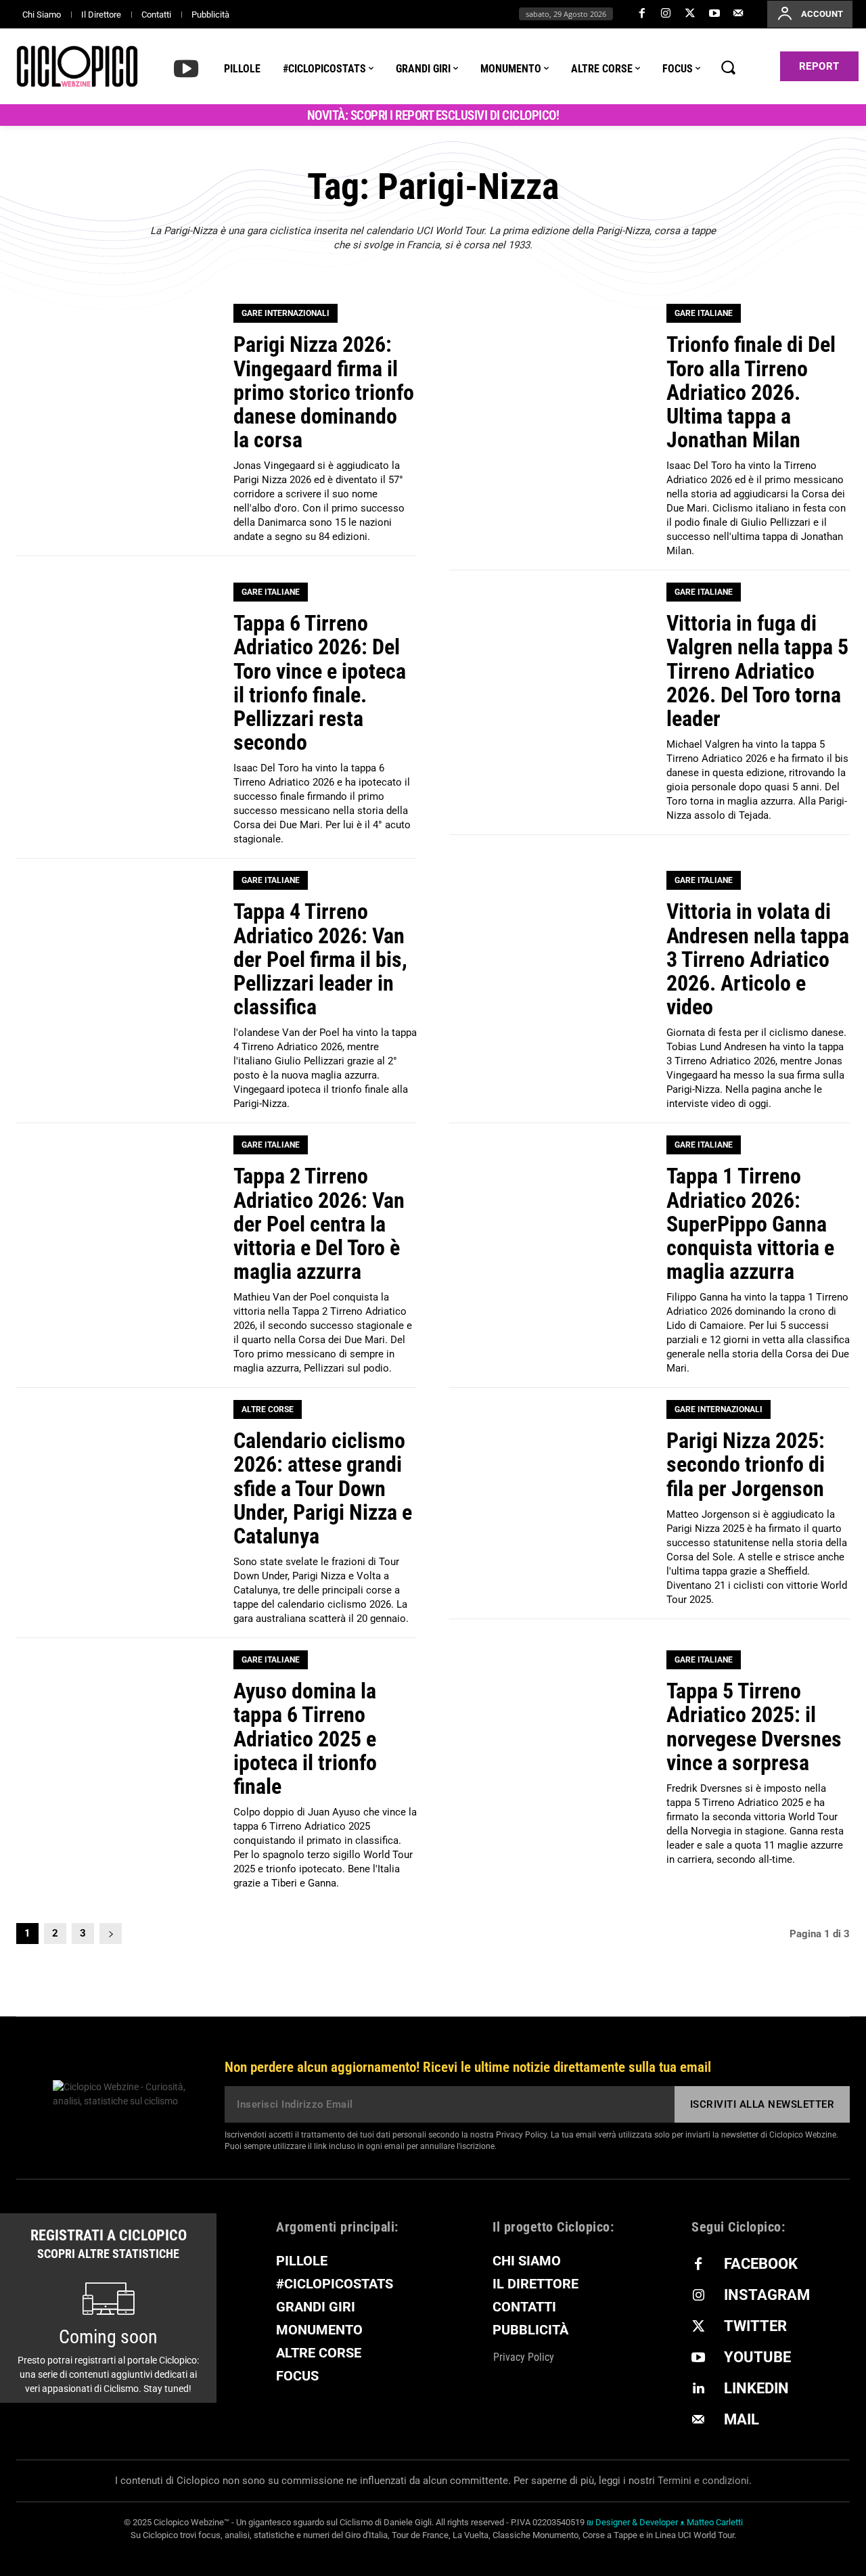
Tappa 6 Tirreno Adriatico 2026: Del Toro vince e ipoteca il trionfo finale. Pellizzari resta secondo (320, 683)
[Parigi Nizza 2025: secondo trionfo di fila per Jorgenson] (549, 1500)
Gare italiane (704, 313)
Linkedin (756, 2388)
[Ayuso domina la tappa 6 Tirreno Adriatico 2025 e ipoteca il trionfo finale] (116, 1750)
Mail (742, 2419)
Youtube (757, 2357)
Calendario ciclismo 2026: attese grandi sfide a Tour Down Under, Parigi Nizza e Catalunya (323, 1488)
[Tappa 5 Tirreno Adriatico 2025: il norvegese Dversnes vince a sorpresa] (549, 1750)
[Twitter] (690, 14)
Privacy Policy (521, 2135)
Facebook (761, 2264)
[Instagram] (666, 14)
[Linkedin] (698, 2389)
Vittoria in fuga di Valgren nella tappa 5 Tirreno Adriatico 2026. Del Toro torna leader (757, 671)
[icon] (186, 68)
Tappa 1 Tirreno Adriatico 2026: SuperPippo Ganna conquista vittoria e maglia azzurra (750, 1224)
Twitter (755, 2326)
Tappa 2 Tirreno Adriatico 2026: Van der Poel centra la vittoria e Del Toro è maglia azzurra (319, 1224)
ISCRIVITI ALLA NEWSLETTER (762, 2104)
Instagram (767, 2295)
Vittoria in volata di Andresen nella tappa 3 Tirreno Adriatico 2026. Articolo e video (758, 959)
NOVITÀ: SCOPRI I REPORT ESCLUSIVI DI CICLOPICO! (433, 115)
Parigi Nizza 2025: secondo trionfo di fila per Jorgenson (746, 1464)
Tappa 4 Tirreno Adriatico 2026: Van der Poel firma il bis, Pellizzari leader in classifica (320, 959)
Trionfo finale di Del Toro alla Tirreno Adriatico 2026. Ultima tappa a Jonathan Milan (751, 392)
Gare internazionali (286, 313)
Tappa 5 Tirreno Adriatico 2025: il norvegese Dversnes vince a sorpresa (754, 1727)
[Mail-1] (738, 14)
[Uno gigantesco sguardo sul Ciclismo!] (77, 66)
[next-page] (111, 1934)
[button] (728, 67)
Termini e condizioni (703, 2481)
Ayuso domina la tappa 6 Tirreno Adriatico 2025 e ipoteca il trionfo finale (305, 1739)
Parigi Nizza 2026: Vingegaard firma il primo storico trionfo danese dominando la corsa (324, 392)
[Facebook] (642, 14)
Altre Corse (268, 1409)
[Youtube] (714, 14)
